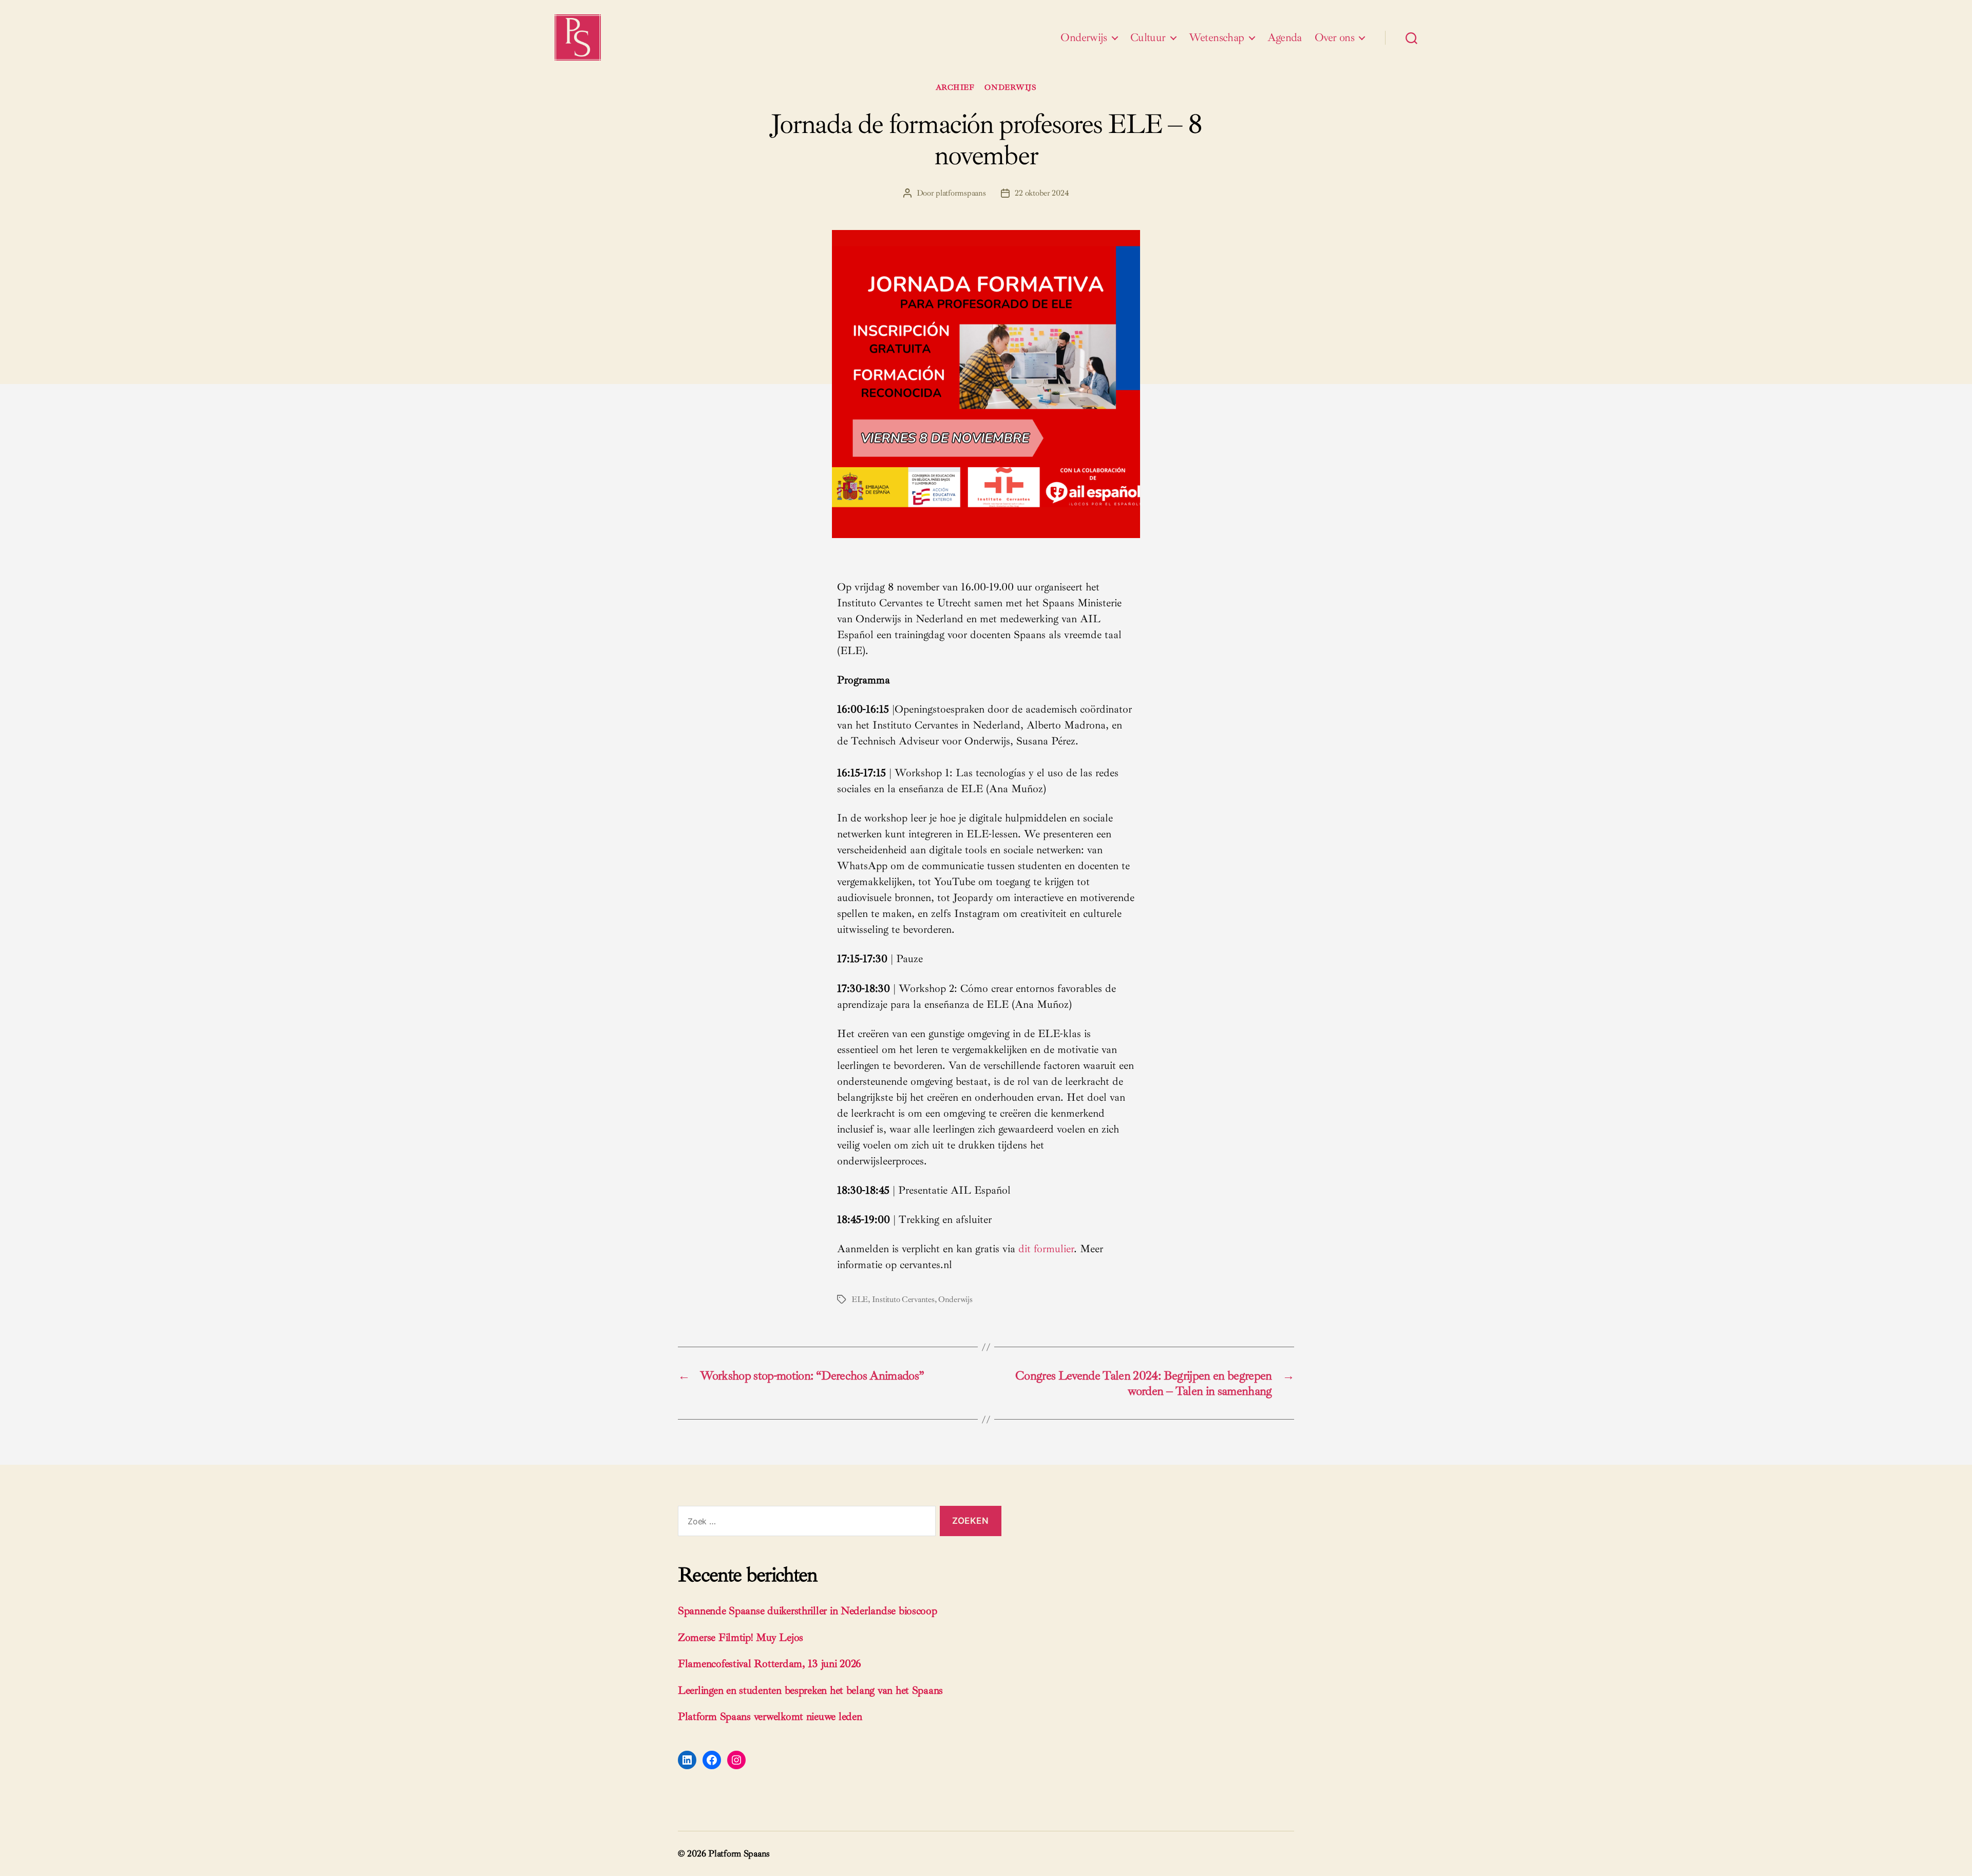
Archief (955, 88)
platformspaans (961, 193)
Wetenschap (1217, 37)
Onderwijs (1084, 37)
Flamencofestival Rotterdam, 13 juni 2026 (770, 1663)
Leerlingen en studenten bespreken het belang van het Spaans (810, 1690)
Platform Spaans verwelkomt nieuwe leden (770, 1716)
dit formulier (1046, 1249)
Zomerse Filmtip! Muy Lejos (741, 1637)
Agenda (1285, 37)
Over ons (1334, 37)
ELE (860, 1299)
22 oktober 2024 (1042, 193)
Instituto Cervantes (903, 1299)
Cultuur (1148, 37)
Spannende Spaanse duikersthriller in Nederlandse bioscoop (808, 1611)
